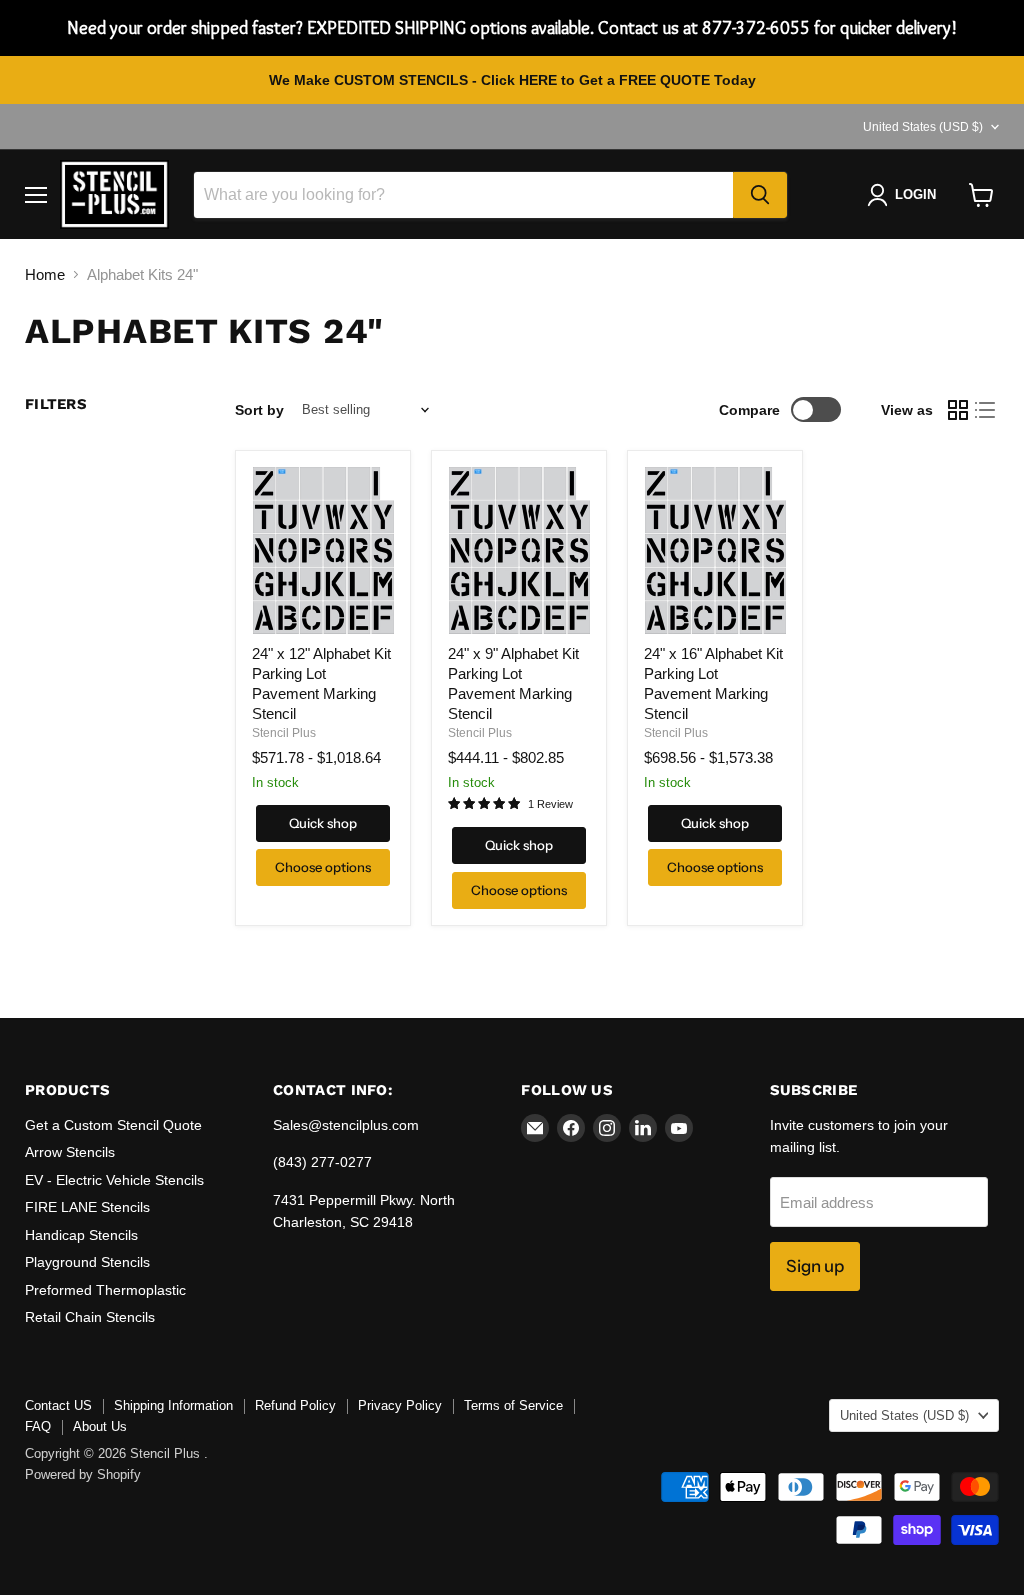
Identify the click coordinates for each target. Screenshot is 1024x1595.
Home (45, 274)
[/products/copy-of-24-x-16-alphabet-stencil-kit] (715, 550)
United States (923, 127)
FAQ (38, 1426)
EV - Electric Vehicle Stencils (114, 1180)
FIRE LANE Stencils (87, 1207)
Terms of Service (513, 1405)
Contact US (58, 1405)
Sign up (815, 1266)
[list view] (986, 410)
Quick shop (323, 823)
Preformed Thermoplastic (105, 1290)
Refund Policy (295, 1405)
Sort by (259, 410)
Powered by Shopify (83, 1474)
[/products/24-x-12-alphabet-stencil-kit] (323, 550)
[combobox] (463, 195)
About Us (100, 1426)
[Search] (760, 195)
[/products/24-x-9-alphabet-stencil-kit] (519, 550)
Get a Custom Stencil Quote (113, 1125)
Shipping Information (173, 1405)
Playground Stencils (87, 1262)
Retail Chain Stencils (90, 1317)
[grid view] (958, 410)
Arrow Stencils (70, 1152)
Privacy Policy (400, 1405)
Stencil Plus (284, 733)
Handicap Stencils (81, 1235)
